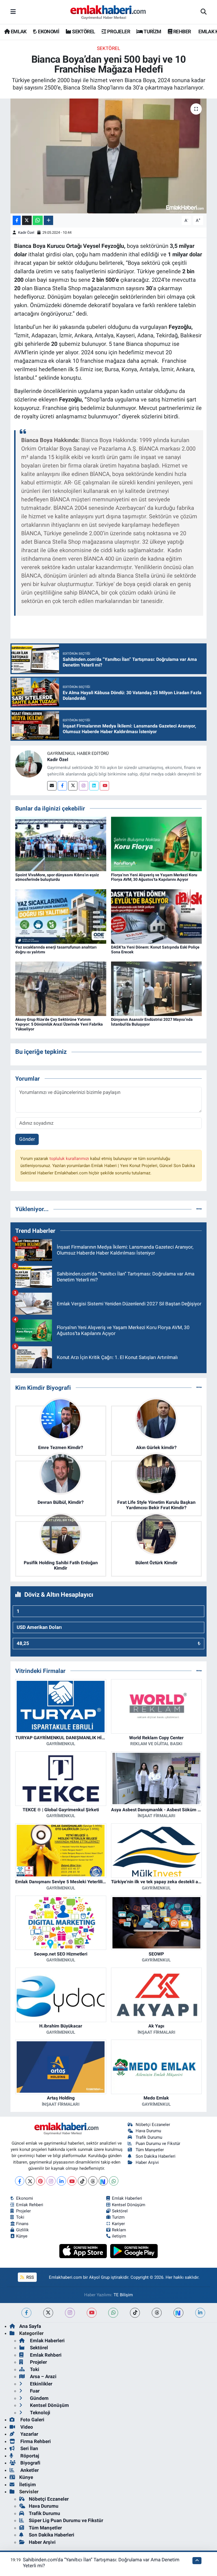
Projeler (23, 2211)
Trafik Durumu (149, 2137)
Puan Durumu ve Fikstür (158, 2144)
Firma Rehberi (35, 2441)
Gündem (39, 2398)
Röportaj (29, 2456)
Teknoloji (40, 2413)
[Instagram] (83, 786)
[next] (178, 2313)
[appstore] (84, 2251)
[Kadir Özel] (29, 764)
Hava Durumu (148, 2131)
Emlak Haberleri (127, 2198)
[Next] (103, 2181)
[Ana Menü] (13, 12)
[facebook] (26, 2313)
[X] (30, 2181)
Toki (20, 2217)
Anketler (29, 2470)
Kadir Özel (26, 232)
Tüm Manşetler (150, 2150)
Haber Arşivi (147, 2162)
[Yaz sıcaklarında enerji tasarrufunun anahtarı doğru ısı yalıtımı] (61, 916)
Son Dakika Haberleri (156, 2156)
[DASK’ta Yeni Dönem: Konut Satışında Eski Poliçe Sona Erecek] (157, 916)
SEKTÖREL (83, 31)
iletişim (119, 2236)
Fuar (34, 2391)
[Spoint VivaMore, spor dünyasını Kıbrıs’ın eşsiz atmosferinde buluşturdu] (61, 844)
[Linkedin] (94, 786)
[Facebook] (62, 786)
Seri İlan (29, 2448)
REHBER (182, 31)
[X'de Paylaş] (27, 220)
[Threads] (93, 2181)
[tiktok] (135, 2313)
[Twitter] (73, 786)
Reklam (119, 2230)
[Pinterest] (41, 2181)
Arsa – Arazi (43, 2376)
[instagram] (70, 2313)
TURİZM (152, 31)
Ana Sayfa (30, 2326)
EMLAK (18, 31)
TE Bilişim (123, 2295)
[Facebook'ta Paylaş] (17, 220)
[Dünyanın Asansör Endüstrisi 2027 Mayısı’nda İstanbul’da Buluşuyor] (157, 988)
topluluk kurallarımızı (70, 1159)
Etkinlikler (41, 2384)
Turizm (118, 2217)
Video (26, 2427)
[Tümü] (199, 1209)
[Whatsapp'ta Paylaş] (38, 220)
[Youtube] (104, 786)
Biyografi (30, 2463)
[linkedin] (200, 2313)
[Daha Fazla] (48, 220)
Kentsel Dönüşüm (129, 2205)
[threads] (157, 2313)
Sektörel (108, 48)
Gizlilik (22, 2230)
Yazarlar (29, 2434)
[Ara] (204, 12)
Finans (22, 2224)
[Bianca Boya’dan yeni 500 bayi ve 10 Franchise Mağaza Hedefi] (109, 156)
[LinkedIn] (61, 2181)
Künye (22, 2236)
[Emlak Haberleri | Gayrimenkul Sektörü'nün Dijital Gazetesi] (108, 12)
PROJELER (118, 31)
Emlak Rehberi (30, 2205)
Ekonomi (25, 2198)
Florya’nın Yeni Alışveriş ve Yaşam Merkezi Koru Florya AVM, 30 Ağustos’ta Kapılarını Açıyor (154, 877)
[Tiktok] (82, 2181)
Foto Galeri (32, 2420)
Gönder (27, 1139)
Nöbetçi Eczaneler (153, 2125)
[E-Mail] (52, 786)
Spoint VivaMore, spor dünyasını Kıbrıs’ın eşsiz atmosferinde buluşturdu (57, 877)
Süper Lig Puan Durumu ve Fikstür (66, 2520)
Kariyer (118, 2224)
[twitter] (48, 2313)
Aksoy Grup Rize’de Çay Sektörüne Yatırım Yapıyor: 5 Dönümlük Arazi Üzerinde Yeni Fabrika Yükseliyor (59, 1024)
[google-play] (134, 2251)
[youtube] (92, 2313)
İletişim (28, 2485)
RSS (30, 2277)
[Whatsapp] (114, 2181)
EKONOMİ (48, 31)
